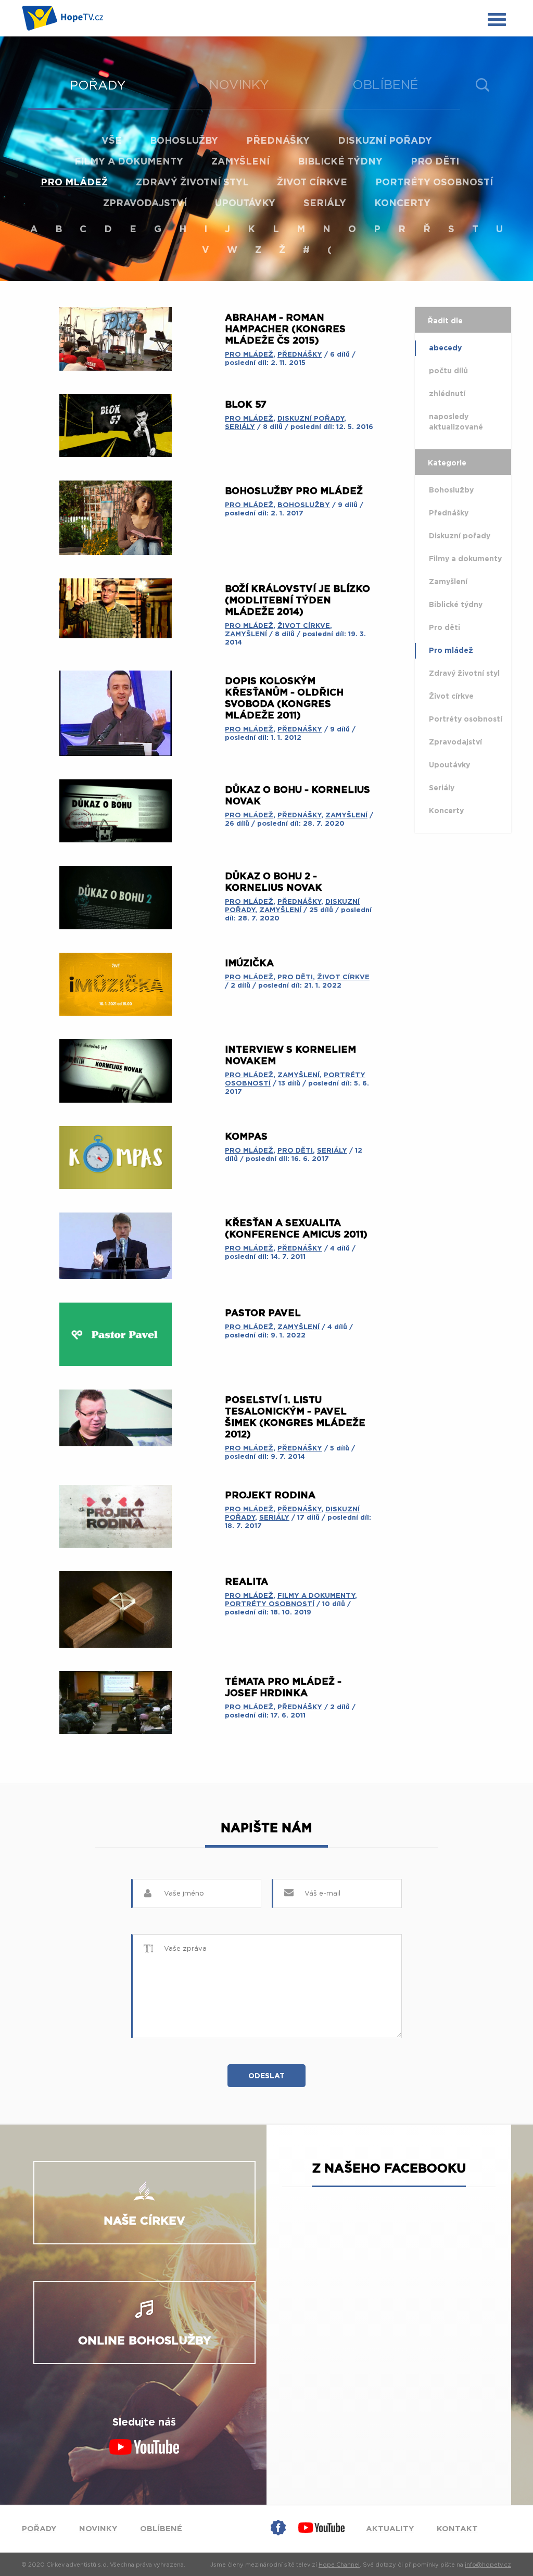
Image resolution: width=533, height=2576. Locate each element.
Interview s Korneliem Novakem (290, 1056)
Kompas (246, 1137)
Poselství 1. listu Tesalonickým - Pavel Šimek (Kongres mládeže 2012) (295, 1418)
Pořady (98, 86)
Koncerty (402, 204)
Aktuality (390, 2529)
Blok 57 (246, 405)
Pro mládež (74, 183)
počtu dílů (448, 371)
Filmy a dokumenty (129, 162)
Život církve (312, 183)
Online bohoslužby (144, 2341)
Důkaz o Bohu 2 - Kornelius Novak (274, 882)
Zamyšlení (240, 162)
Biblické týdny (340, 162)
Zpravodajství (145, 204)
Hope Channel (339, 2565)
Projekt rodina (270, 1496)
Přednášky (278, 141)
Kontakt (457, 2529)
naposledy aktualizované (456, 422)
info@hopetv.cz (488, 2565)
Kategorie (447, 463)
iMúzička (249, 964)
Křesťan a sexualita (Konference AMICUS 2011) (296, 1229)
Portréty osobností (434, 183)
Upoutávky (245, 204)
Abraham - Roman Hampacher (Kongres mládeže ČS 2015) (285, 330)
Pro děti (435, 162)
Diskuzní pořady (385, 141)
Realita (246, 1582)
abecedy (445, 348)
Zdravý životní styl (192, 183)
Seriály (325, 204)
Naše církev (144, 2221)
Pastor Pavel (263, 1314)
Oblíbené (385, 85)
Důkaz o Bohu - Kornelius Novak (297, 796)
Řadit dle (445, 321)
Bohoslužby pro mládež (294, 491)
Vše (112, 141)
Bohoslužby (184, 141)
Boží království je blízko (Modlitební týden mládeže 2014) (297, 601)
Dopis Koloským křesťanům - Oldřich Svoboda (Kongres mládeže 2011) (284, 699)
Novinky (239, 85)
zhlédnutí (447, 394)
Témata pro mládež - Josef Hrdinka (283, 1688)
